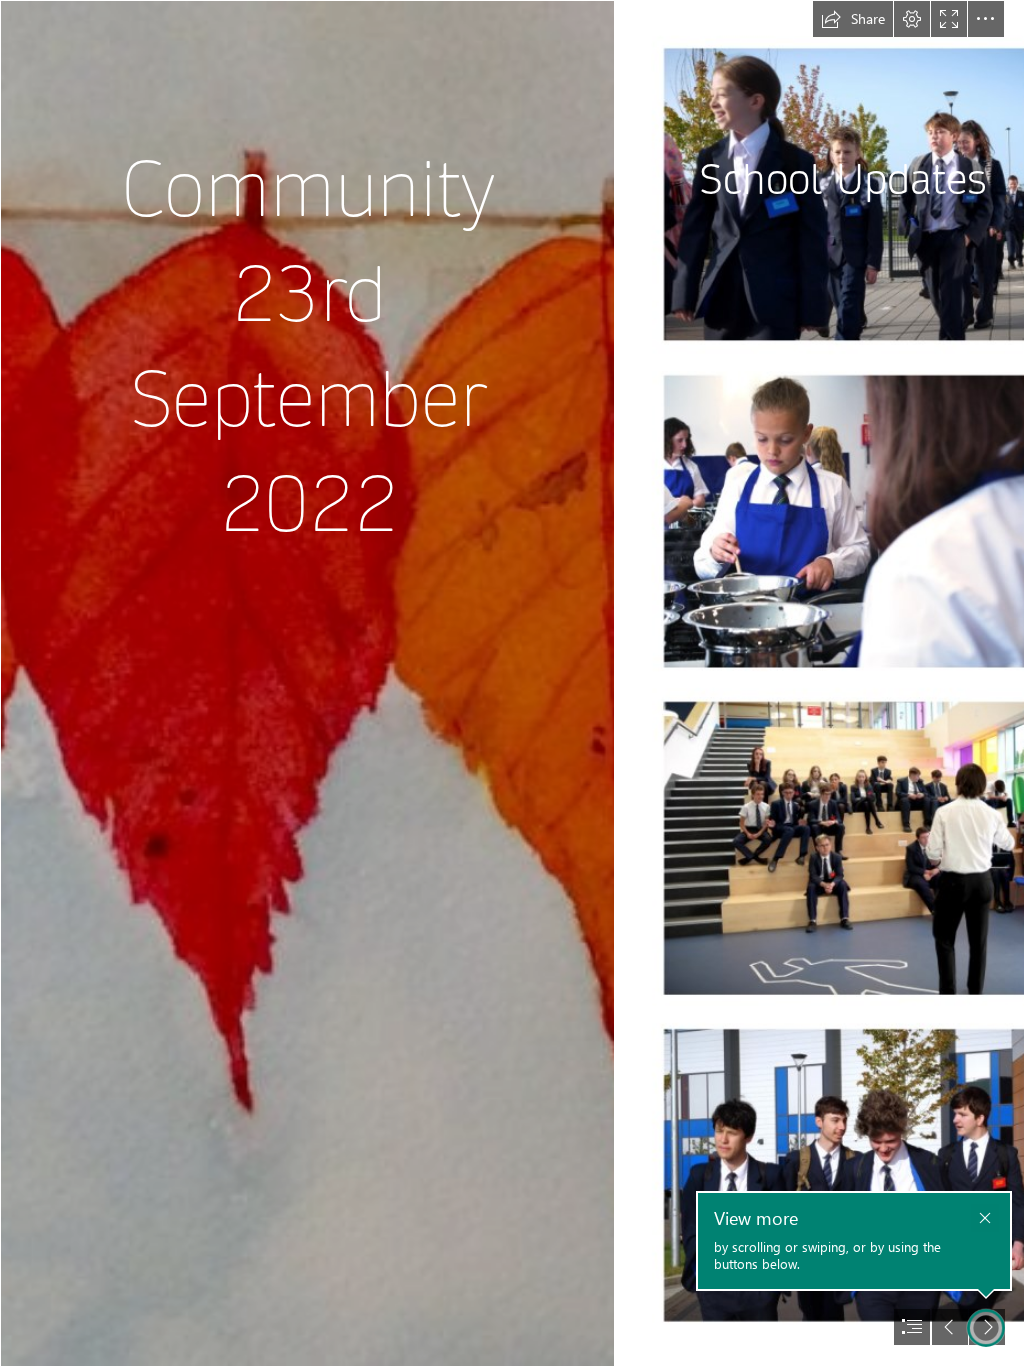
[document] (512, 683)
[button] (853, 19)
